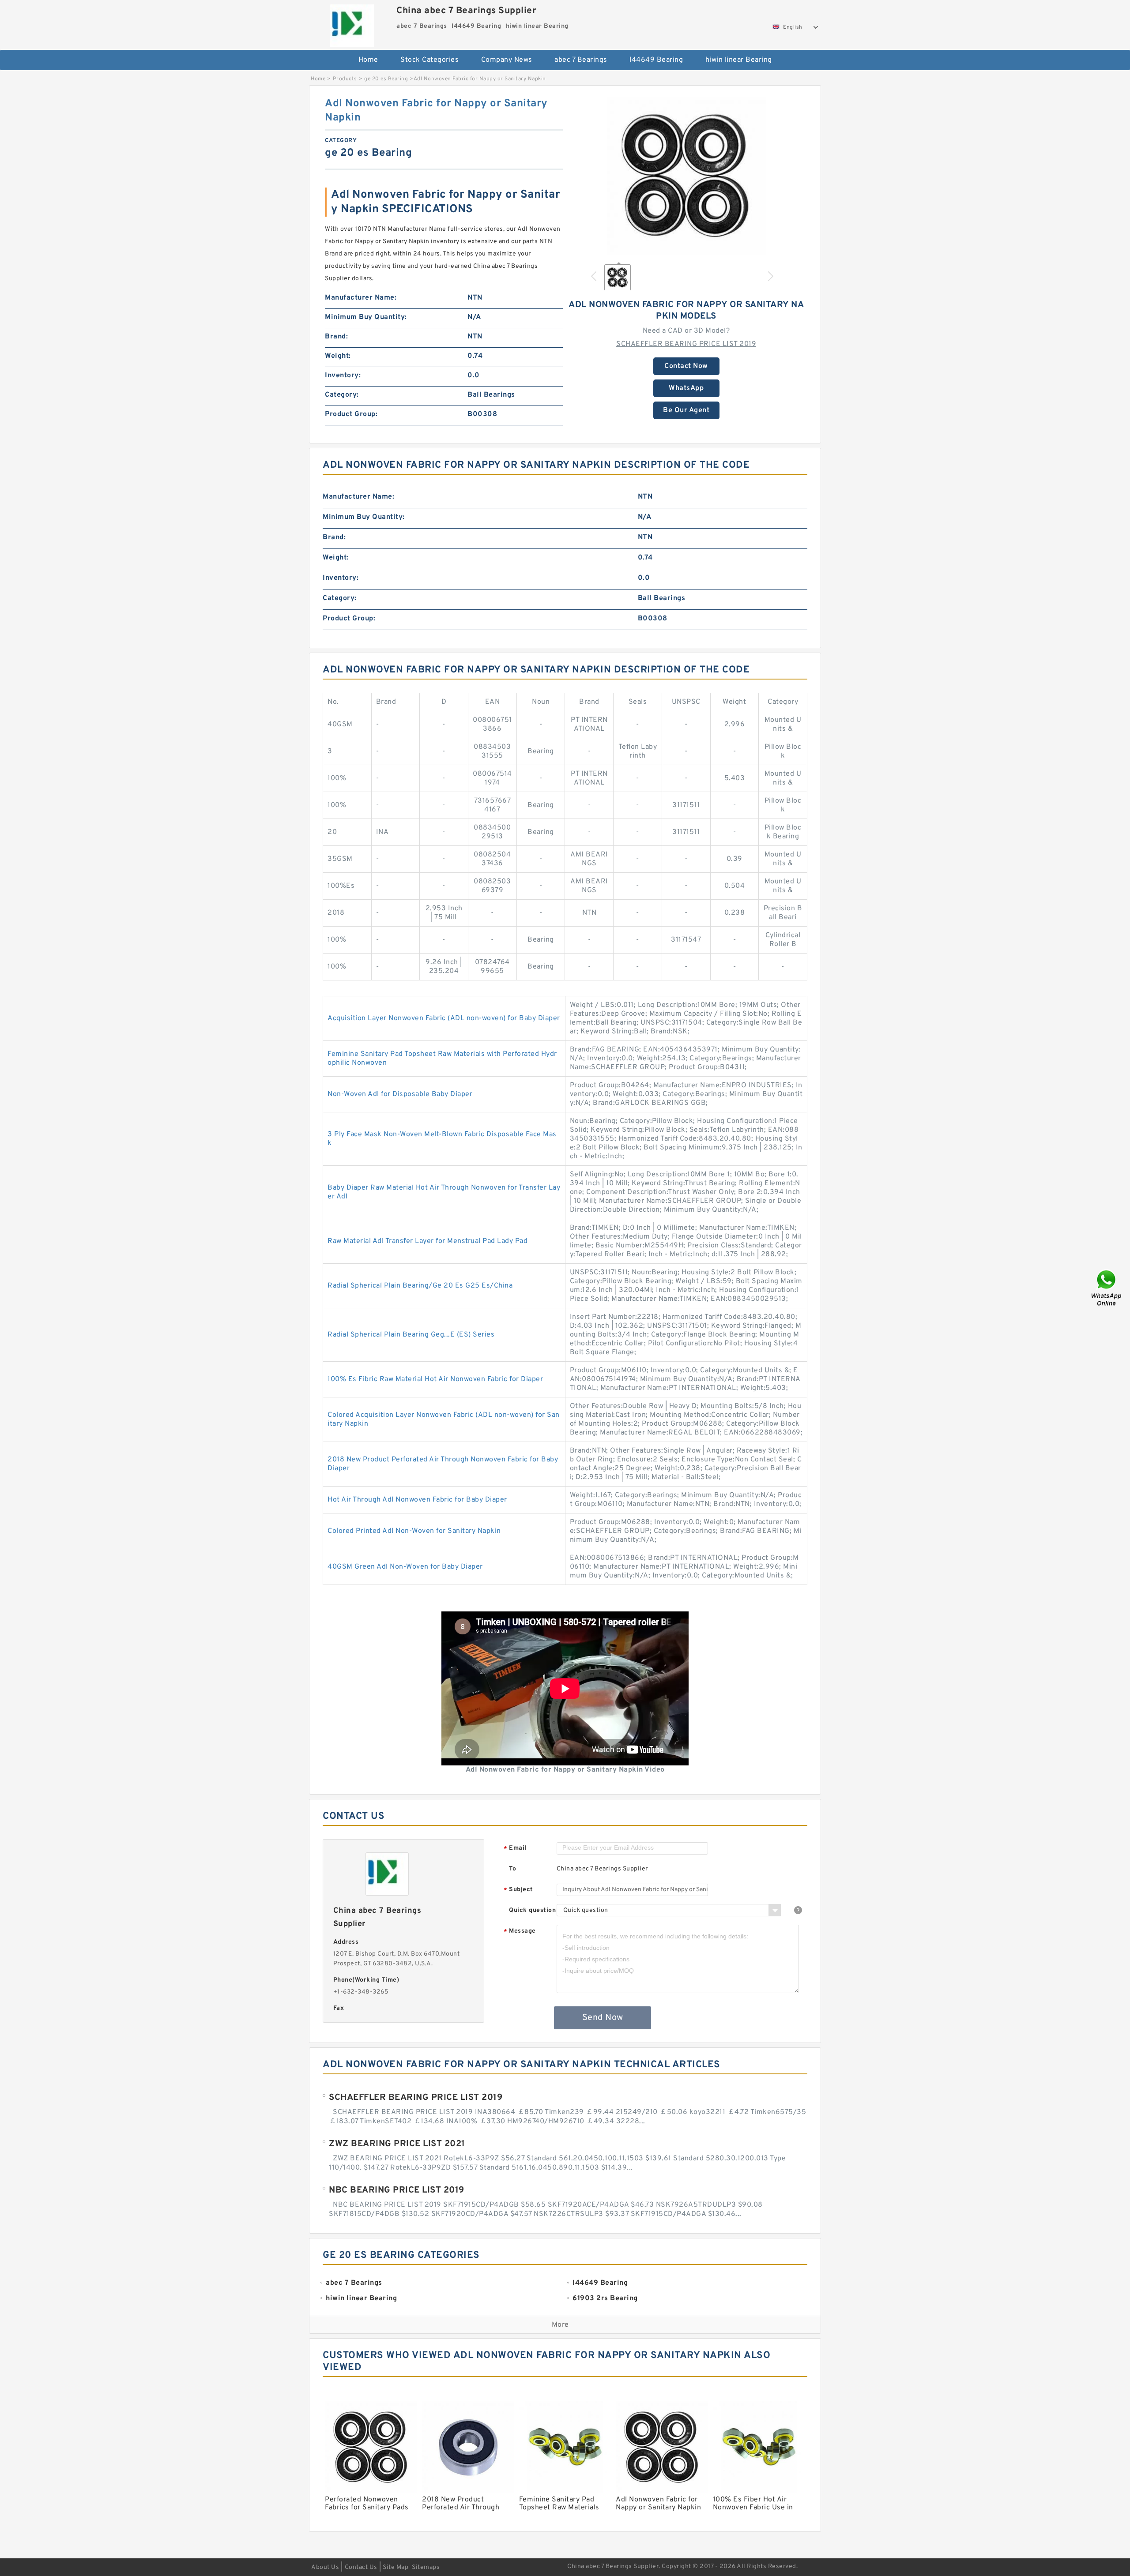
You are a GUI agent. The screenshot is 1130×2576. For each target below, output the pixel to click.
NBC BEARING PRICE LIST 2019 (397, 2190)
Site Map (395, 2567)
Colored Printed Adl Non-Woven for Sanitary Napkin (414, 1531)
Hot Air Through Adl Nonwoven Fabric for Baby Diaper (417, 1500)
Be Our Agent (686, 410)
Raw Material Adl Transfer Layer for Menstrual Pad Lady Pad (428, 1241)
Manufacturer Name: (361, 298)
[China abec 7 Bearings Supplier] (352, 23)
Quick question (532, 1910)
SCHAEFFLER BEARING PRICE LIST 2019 (686, 344)
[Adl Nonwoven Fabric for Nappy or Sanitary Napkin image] (686, 176)
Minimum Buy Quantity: (366, 317)
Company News (507, 60)
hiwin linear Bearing (739, 60)
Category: (342, 395)
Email (515, 1849)
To (512, 1869)
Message (520, 1932)
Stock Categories (429, 60)
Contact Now (686, 366)
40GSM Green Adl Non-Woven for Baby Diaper (405, 1567)
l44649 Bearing (656, 60)
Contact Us (361, 2567)
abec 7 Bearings (581, 60)
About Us (325, 2567)
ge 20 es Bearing (386, 79)
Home (368, 60)
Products (345, 79)
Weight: (338, 356)
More (560, 2325)
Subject (518, 1890)
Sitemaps (426, 2567)
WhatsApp (686, 388)
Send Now (603, 2018)
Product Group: (351, 414)
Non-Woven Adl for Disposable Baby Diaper (400, 1094)
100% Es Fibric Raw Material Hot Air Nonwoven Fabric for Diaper (435, 1379)
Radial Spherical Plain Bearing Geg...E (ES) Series (411, 1335)
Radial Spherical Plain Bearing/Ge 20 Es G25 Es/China (420, 1286)
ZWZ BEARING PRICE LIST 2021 (397, 2144)
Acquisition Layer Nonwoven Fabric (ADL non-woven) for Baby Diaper (444, 1018)
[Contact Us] (1107, 1288)
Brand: (336, 337)
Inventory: (343, 376)
